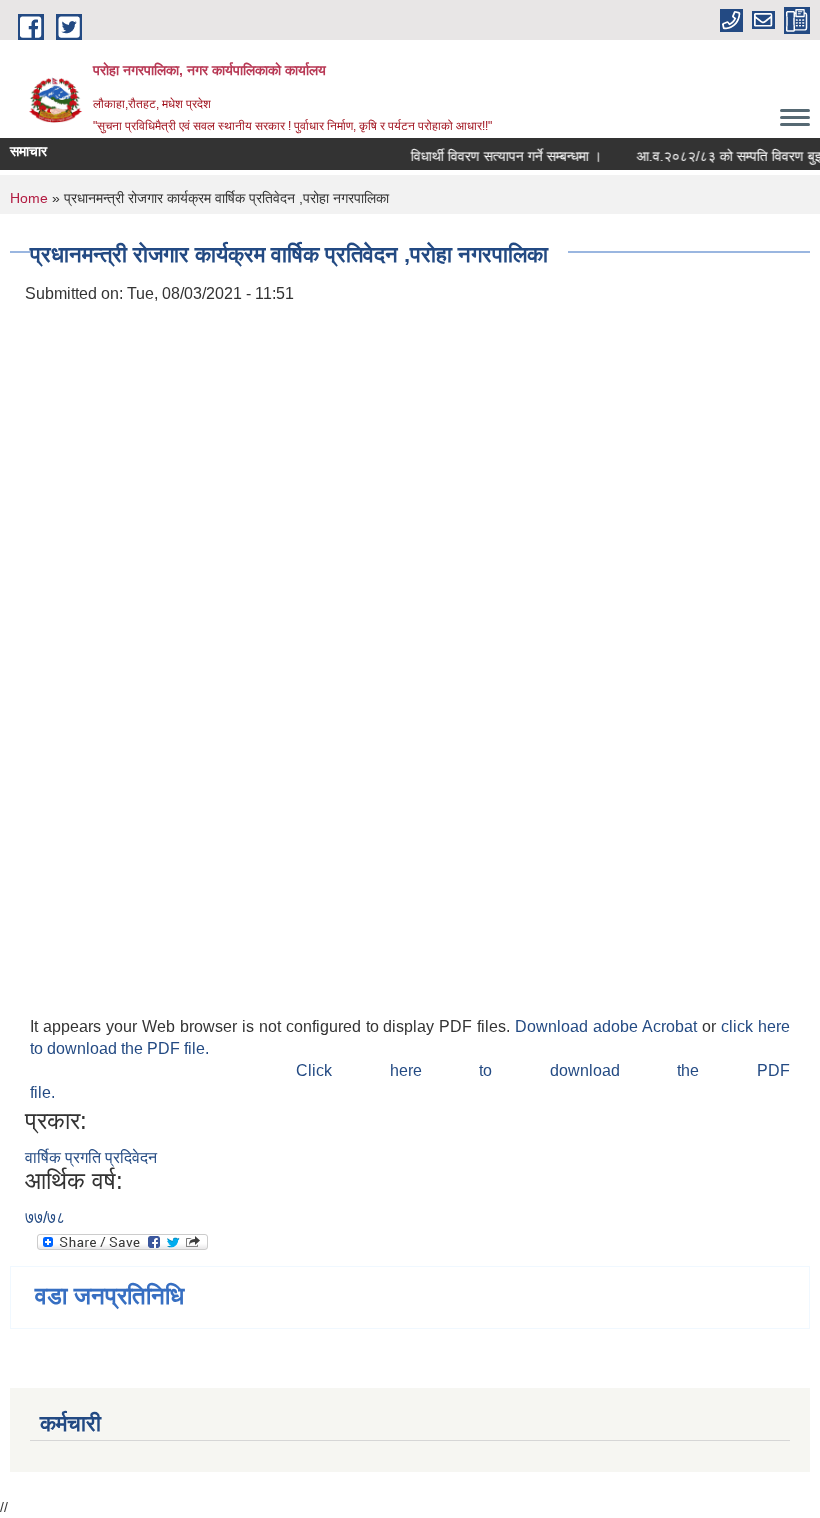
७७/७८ (45, 1217)
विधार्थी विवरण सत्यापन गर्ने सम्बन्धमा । (499, 156)
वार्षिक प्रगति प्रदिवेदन (91, 1157)
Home (29, 198)
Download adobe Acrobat (608, 1026)
